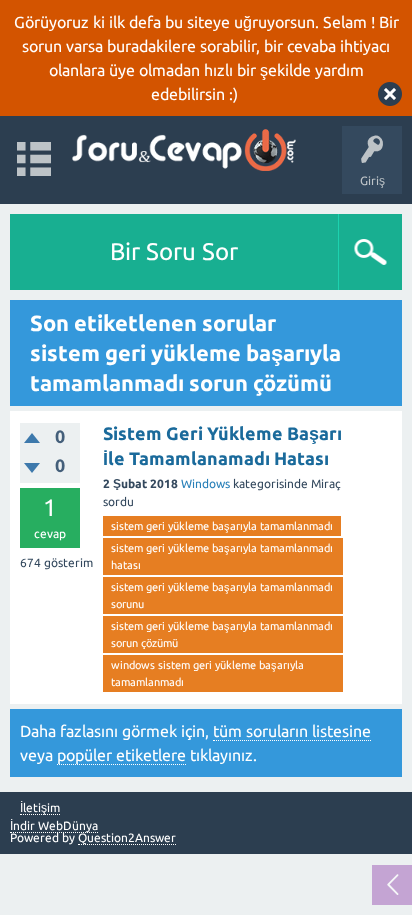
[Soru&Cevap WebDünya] (182, 150)
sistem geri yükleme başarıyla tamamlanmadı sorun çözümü (222, 634)
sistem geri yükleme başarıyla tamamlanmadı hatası (222, 556)
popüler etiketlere (121, 755)
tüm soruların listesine (292, 731)
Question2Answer (127, 837)
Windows (205, 483)
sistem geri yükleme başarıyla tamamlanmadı (222, 526)
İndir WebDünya (54, 825)
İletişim (40, 808)
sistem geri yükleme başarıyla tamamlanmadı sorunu (222, 595)
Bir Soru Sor (174, 251)
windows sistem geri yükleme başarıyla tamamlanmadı (207, 673)
